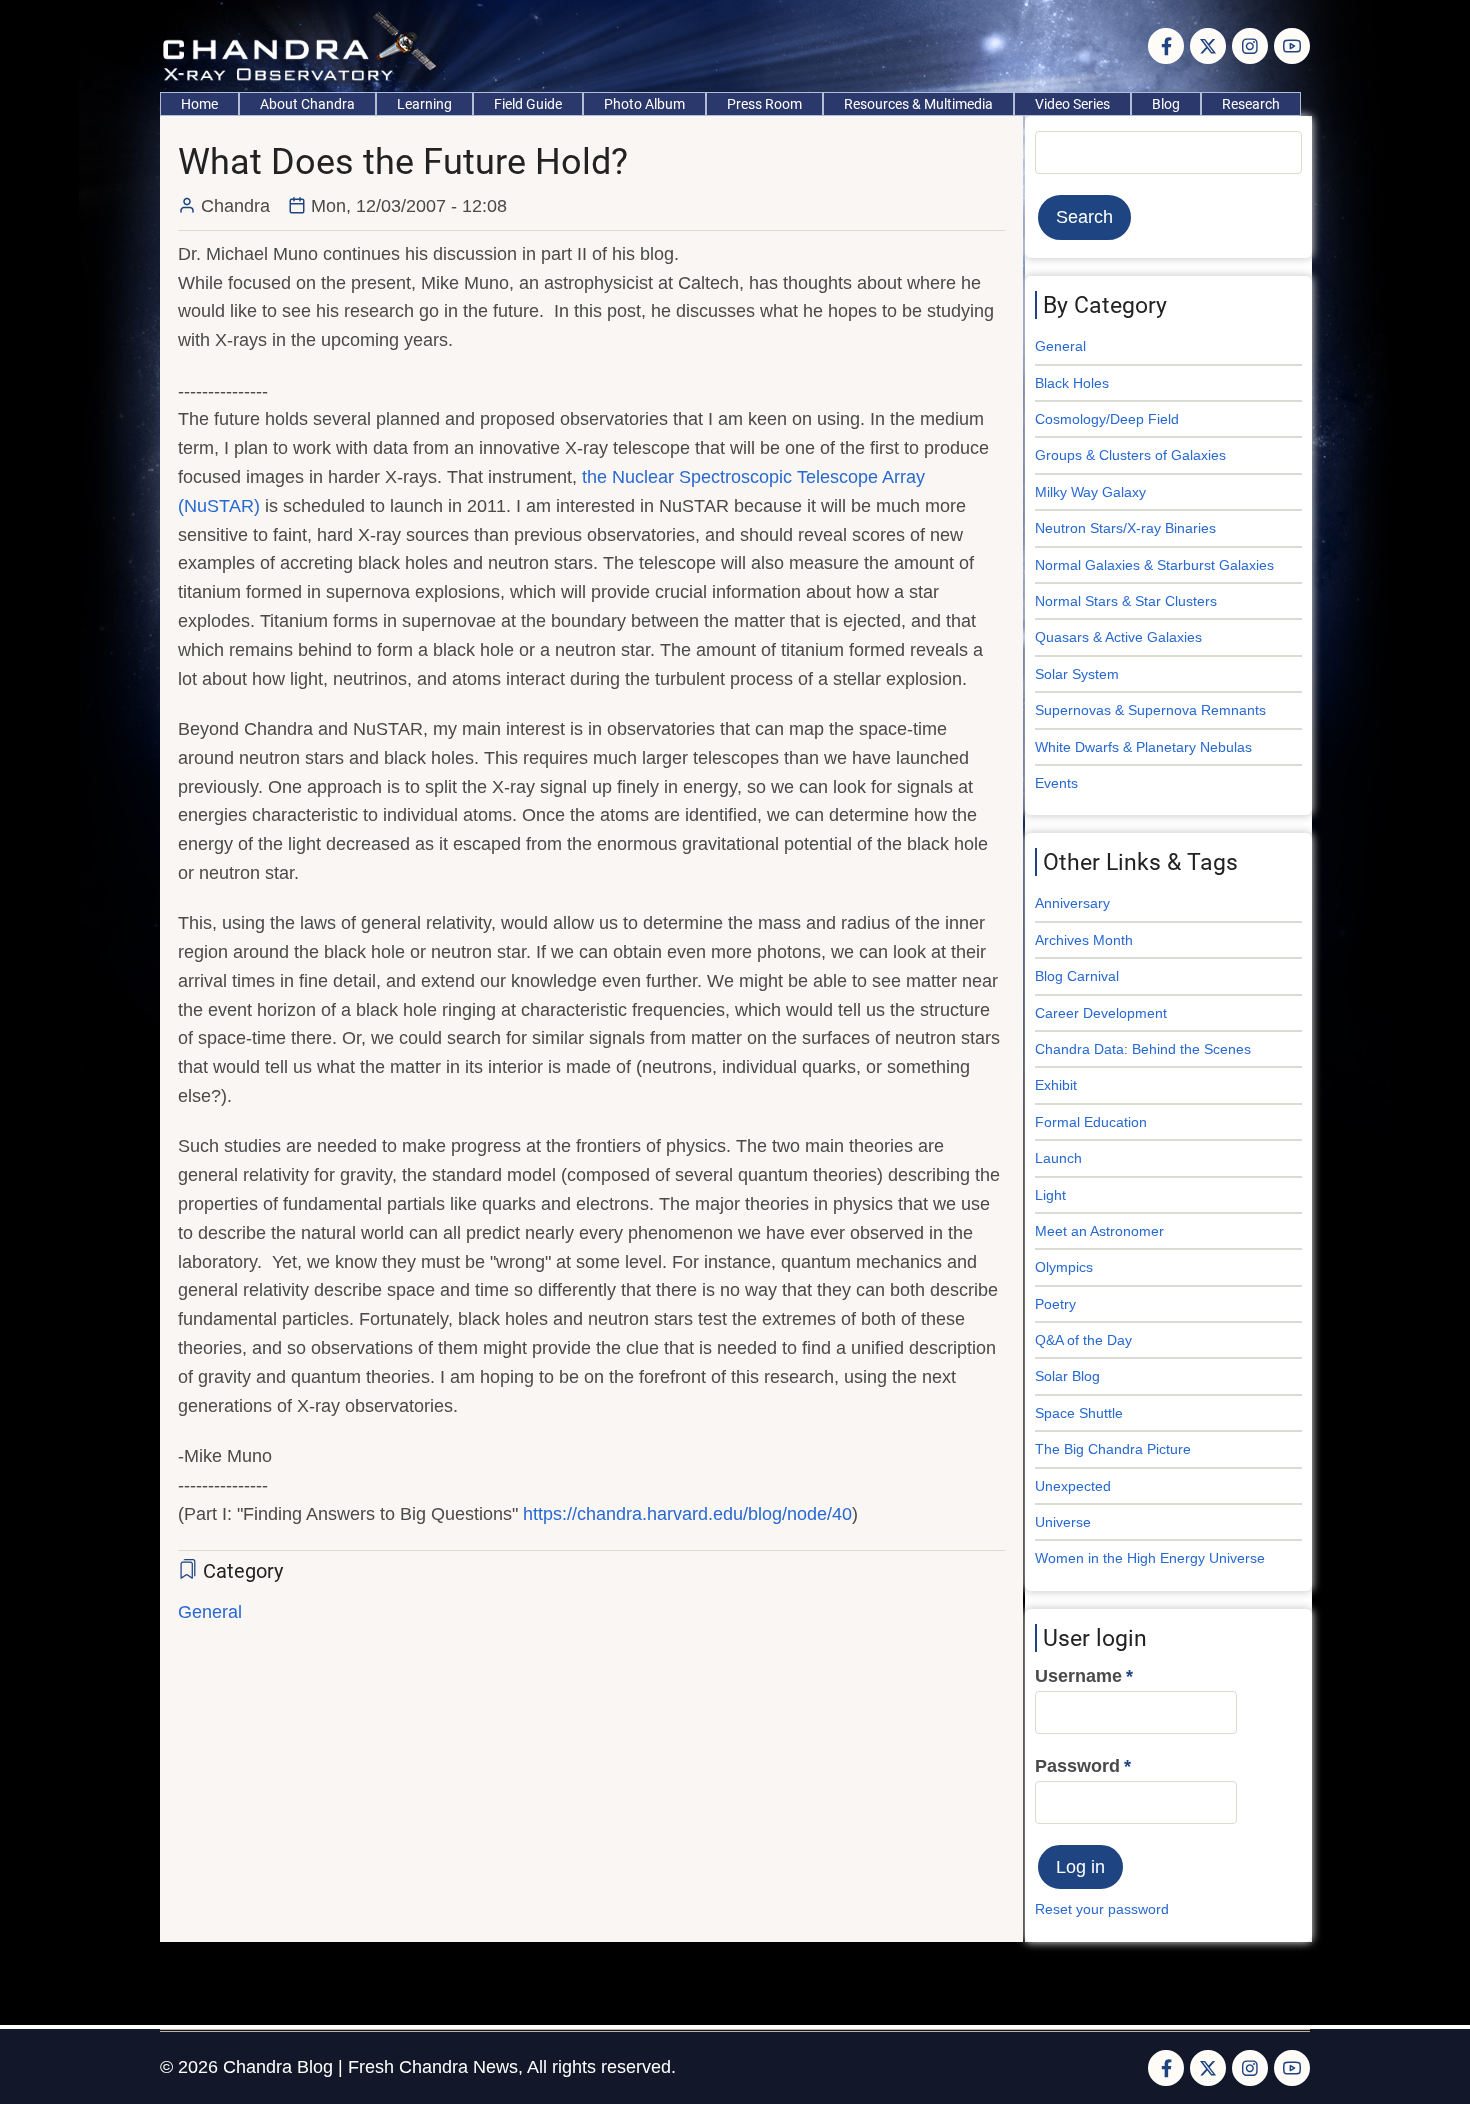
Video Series (1072, 104)
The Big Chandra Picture (1113, 1449)
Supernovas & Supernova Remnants (1150, 710)
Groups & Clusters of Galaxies (1130, 455)
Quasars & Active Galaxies (1118, 637)
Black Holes (1072, 383)
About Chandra (307, 104)
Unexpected (1073, 1486)
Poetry (1055, 1304)
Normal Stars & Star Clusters (1126, 601)
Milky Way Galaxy (1090, 492)
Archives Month (1084, 940)
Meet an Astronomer (1099, 1231)
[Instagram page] (1250, 46)
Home (199, 104)
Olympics (1064, 1267)
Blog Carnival (1077, 976)
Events (1056, 783)
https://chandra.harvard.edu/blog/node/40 (687, 1514)
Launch (1058, 1158)
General (210, 1612)
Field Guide (528, 104)
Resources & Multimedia (918, 104)
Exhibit (1056, 1085)
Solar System (1077, 674)
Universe (1063, 1522)
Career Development (1101, 1013)
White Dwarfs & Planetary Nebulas (1143, 747)
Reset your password (1102, 1909)
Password (1077, 1766)
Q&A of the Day (1083, 1340)
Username (1078, 1676)
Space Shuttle (1079, 1413)
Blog (1166, 104)
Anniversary (1072, 903)
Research (1251, 104)
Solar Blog (1067, 1376)
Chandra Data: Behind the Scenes (1143, 1049)
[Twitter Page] (1208, 46)
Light (1050, 1195)
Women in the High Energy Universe (1150, 1558)
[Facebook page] (1166, 46)
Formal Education (1091, 1122)
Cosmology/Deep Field (1107, 419)
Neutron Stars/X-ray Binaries (1125, 528)
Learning (424, 104)
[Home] (304, 45)
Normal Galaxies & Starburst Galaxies (1154, 565)
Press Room (764, 104)
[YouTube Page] (1292, 46)
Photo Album (644, 104)
